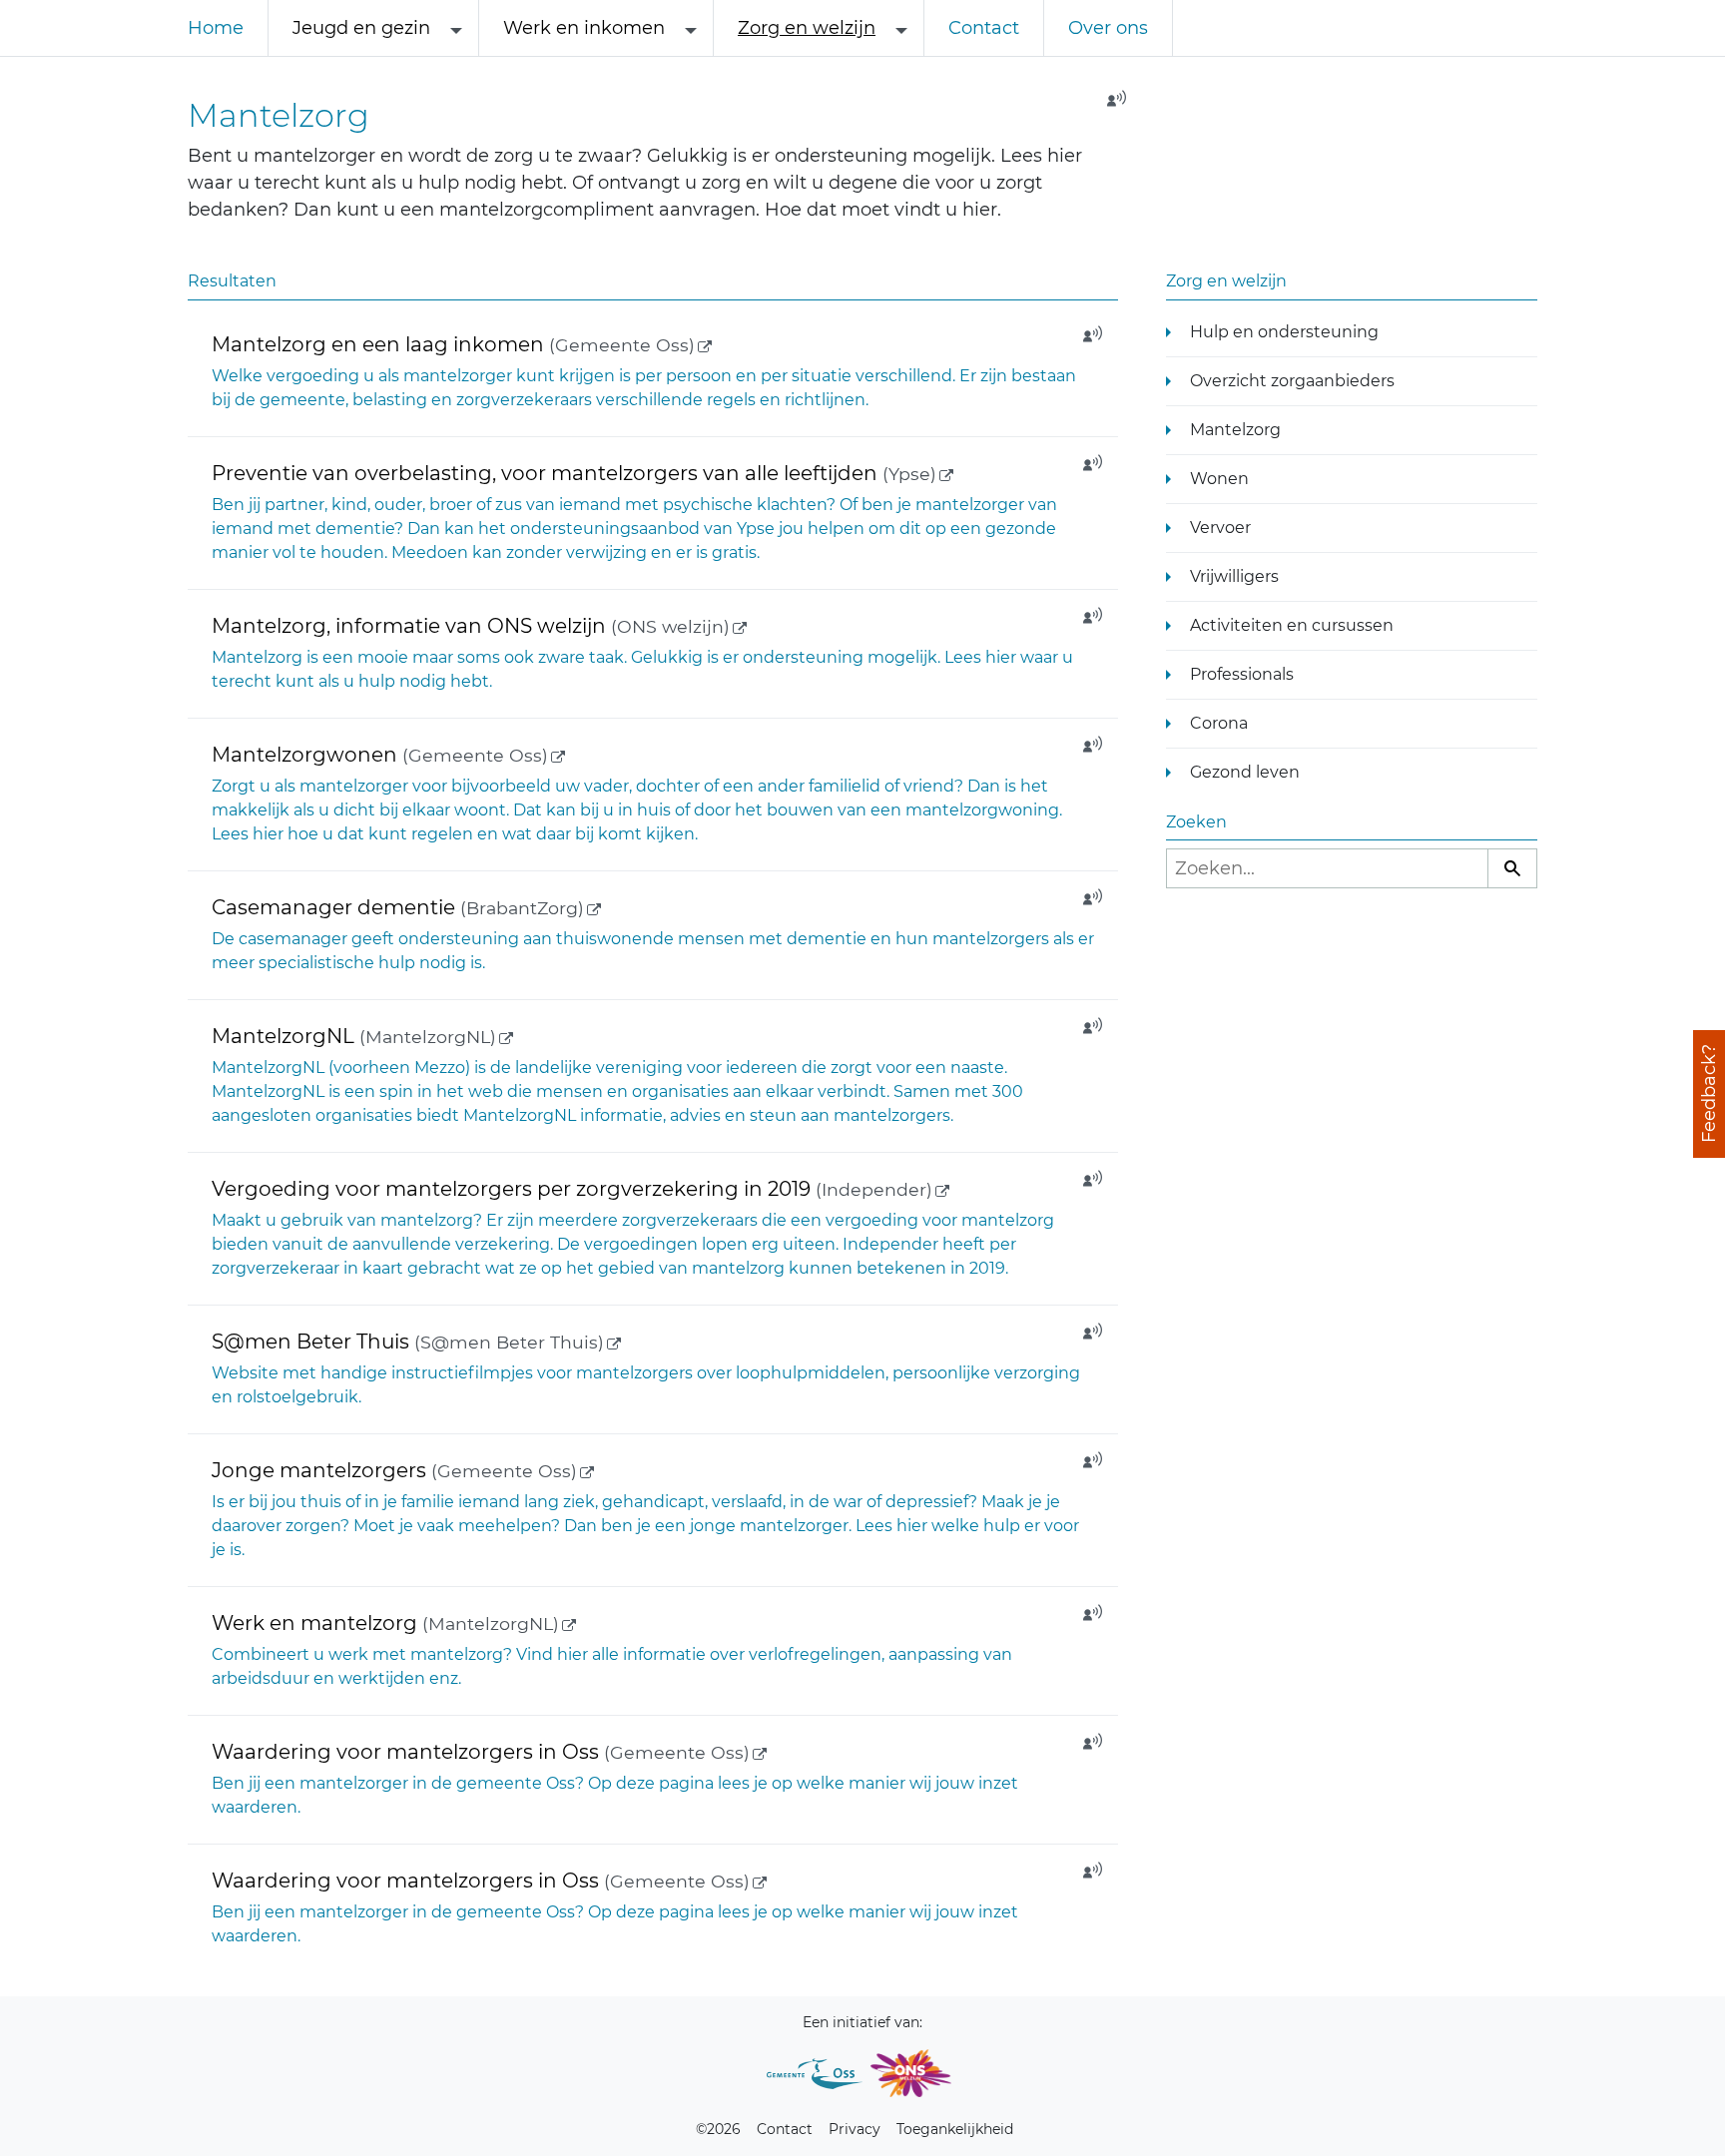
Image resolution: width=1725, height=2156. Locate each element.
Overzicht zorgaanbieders (1292, 381)
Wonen (1219, 479)
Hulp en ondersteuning (1284, 332)
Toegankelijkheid (955, 2129)
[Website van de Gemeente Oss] (815, 2073)
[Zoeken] (1512, 868)
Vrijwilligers (1234, 576)
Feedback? (1709, 1094)
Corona (1219, 723)
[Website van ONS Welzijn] (910, 2073)
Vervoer (1220, 528)
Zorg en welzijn (807, 28)
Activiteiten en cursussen (1292, 625)
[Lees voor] (1110, 105)
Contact (984, 28)
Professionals (1242, 674)
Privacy (855, 2129)
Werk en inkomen (584, 28)
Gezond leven (1245, 772)
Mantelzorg (1235, 430)
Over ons (1108, 28)
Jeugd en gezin (361, 28)
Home (216, 28)
